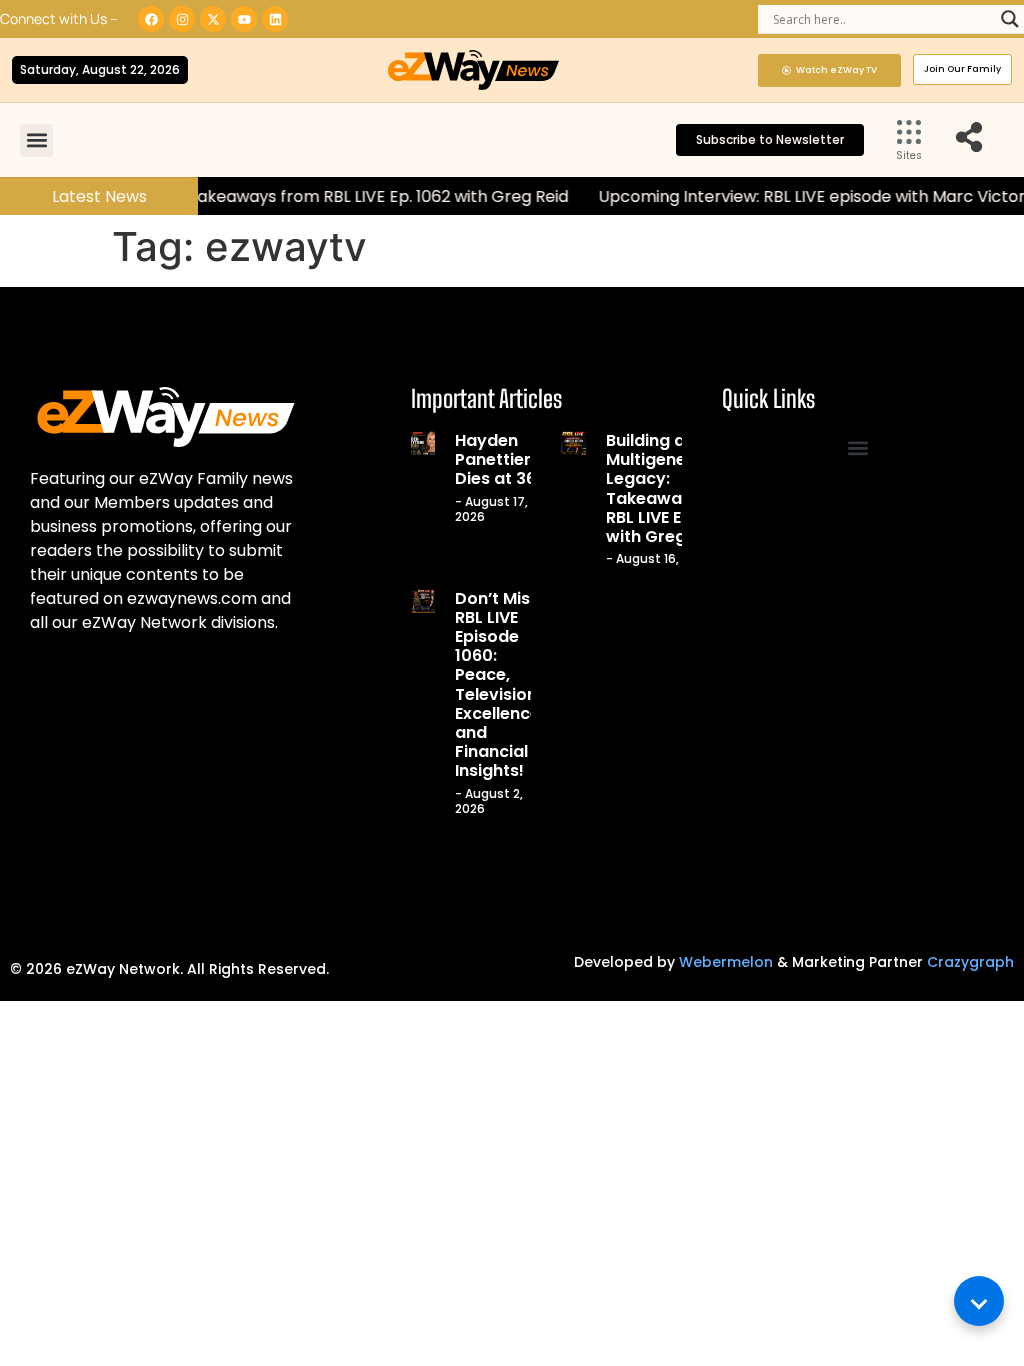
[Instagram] (182, 19)
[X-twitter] (213, 19)
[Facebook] (151, 19)
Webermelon (726, 962)
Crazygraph (970, 962)
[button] (36, 140)
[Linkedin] (275, 19)
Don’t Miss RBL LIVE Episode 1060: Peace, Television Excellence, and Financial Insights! (499, 685)
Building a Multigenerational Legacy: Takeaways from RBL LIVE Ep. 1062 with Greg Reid (678, 488)
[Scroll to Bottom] (979, 1301)
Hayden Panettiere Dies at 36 (498, 459)
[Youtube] (244, 19)
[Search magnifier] (1010, 19)
